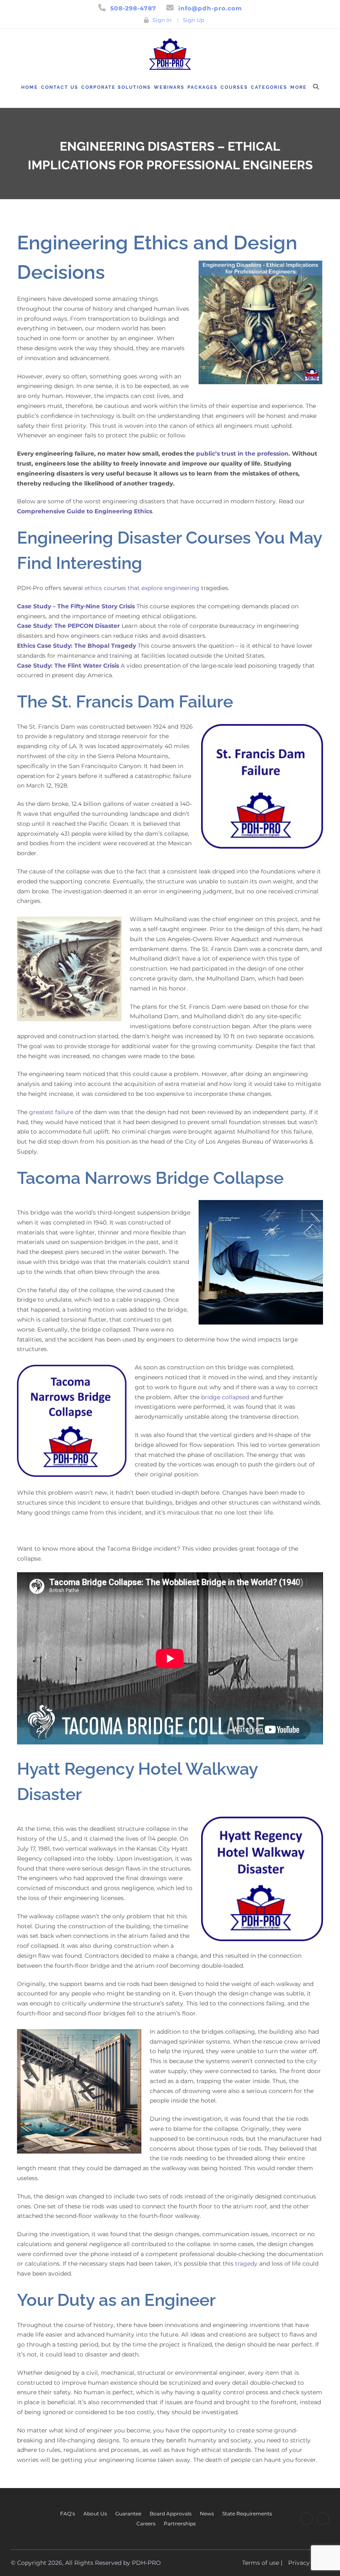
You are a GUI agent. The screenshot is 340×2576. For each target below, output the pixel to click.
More (299, 87)
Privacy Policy (309, 2563)
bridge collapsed (225, 1397)
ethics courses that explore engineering (142, 588)
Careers (146, 2524)
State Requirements (247, 2514)
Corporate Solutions (116, 87)
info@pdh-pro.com (210, 8)
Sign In (162, 20)
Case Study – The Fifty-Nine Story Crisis (76, 606)
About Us (95, 2514)
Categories (269, 87)
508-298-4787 (133, 8)
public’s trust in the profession (242, 454)
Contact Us (60, 87)
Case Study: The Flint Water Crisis (68, 666)
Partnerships (180, 2524)
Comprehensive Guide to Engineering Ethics (85, 511)
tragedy (246, 2264)
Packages (203, 87)
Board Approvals (171, 2514)
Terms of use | (262, 2563)
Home (30, 87)
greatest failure (51, 1112)
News (207, 2514)
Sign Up (194, 20)
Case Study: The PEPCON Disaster (68, 626)
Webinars (169, 87)
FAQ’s (68, 2514)
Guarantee (128, 2514)
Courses (234, 87)
